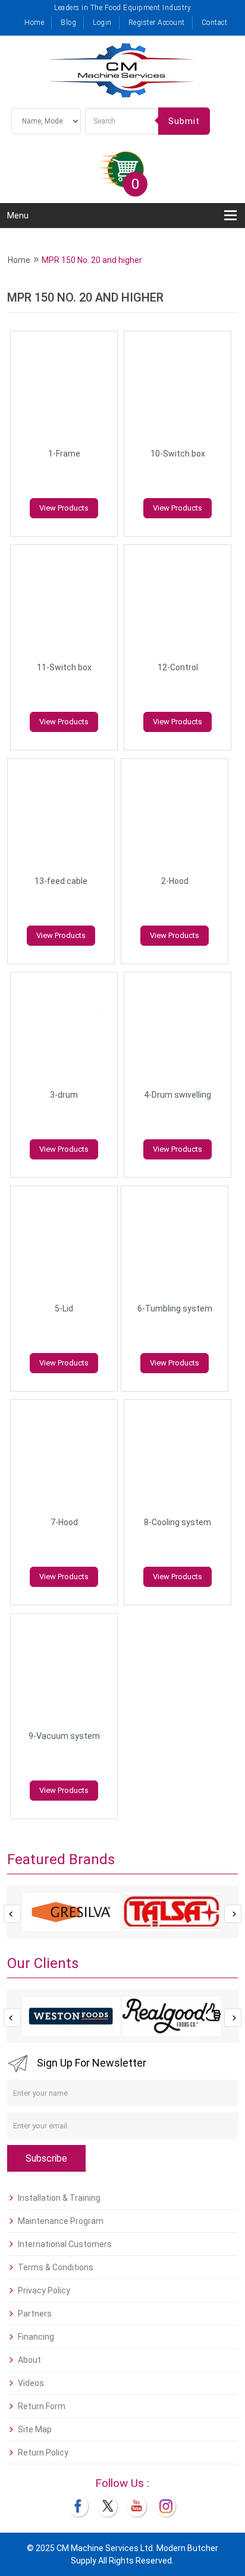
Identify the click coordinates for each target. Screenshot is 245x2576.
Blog (68, 23)
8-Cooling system (178, 1522)
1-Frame (64, 454)
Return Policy (43, 2453)
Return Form (42, 2406)
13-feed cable (61, 881)
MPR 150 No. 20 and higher (92, 260)
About (29, 2360)
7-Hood (64, 1522)
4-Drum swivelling (178, 1095)
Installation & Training (59, 2198)
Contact (215, 23)
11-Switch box (64, 667)
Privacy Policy (44, 2290)
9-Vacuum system (64, 1736)
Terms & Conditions (56, 2267)
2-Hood (175, 881)
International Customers (65, 2244)
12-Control (178, 667)
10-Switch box (178, 454)
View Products (64, 508)
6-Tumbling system (175, 1308)
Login (102, 23)
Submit (184, 121)
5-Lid (64, 1308)
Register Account (157, 23)
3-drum (64, 1095)
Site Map (35, 2429)
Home (34, 23)
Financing (36, 2337)
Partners (35, 2314)
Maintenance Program (61, 2221)
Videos (31, 2383)
